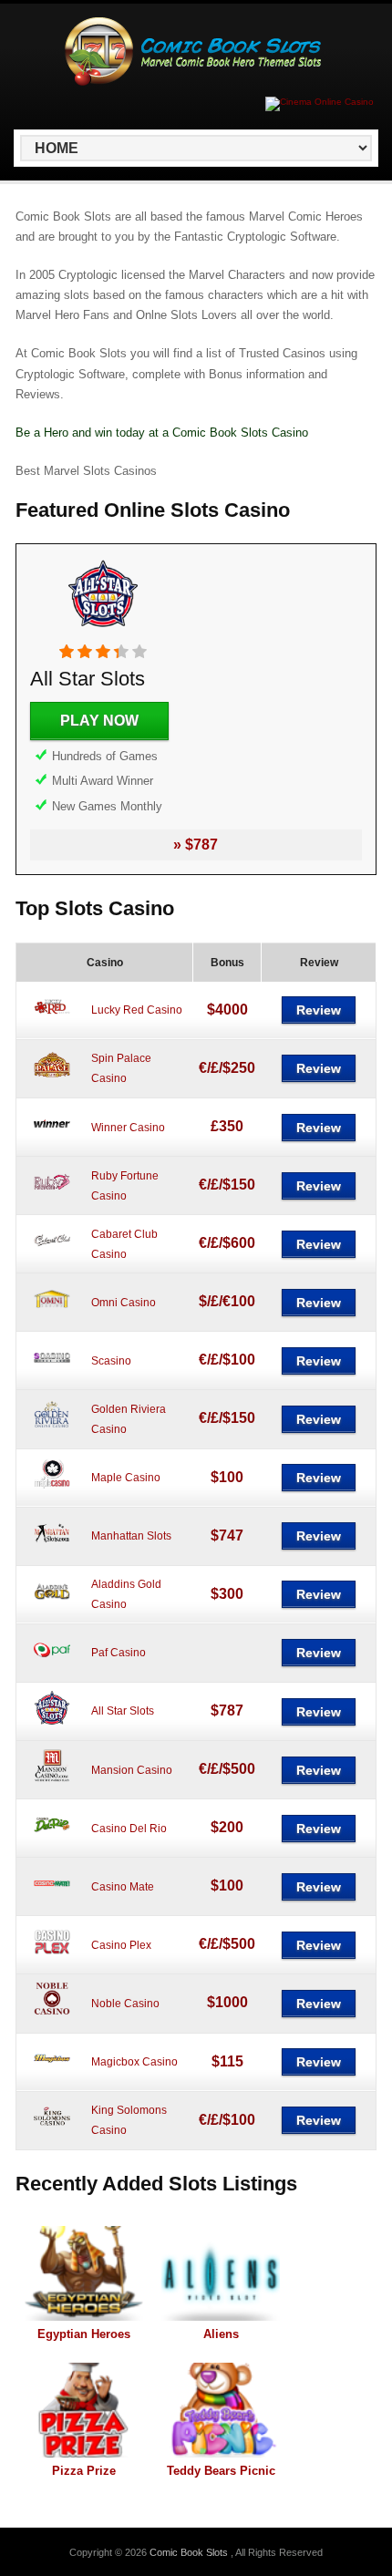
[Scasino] (52, 1372)
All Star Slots (88, 679)
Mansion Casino (132, 1770)
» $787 (196, 845)
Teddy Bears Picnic (221, 2471)
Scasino (111, 1361)
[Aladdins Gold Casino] (52, 1606)
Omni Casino (124, 1303)
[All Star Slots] (103, 634)
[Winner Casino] (52, 1139)
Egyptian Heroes (84, 2334)
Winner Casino (128, 1128)
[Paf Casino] (52, 1664)
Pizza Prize (84, 2471)
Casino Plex (121, 1945)
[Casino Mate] (52, 1898)
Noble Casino (125, 2004)
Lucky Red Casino (137, 1010)
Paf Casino (119, 1653)
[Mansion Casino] (52, 1781)
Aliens (221, 2334)
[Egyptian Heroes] (84, 2273)
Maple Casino (126, 1478)
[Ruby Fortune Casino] (52, 1197)
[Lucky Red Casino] (52, 1022)
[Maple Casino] (52, 1489)
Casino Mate (123, 1887)
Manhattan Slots (131, 1536)
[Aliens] (221, 2273)
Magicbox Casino (134, 2062)
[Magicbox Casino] (52, 2074)
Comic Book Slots (190, 2552)
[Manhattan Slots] (52, 1548)
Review (319, 1010)
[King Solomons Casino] (52, 2132)
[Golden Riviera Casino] (52, 1430)
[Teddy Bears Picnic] (221, 2410)
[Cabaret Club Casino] (52, 1255)
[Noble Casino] (52, 2014)
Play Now (99, 721)
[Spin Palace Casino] (52, 1080)
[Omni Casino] (52, 1314)
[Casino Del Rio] (52, 1839)
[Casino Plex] (52, 1956)
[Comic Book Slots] (193, 82)
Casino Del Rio (129, 1829)
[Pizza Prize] (84, 2410)
